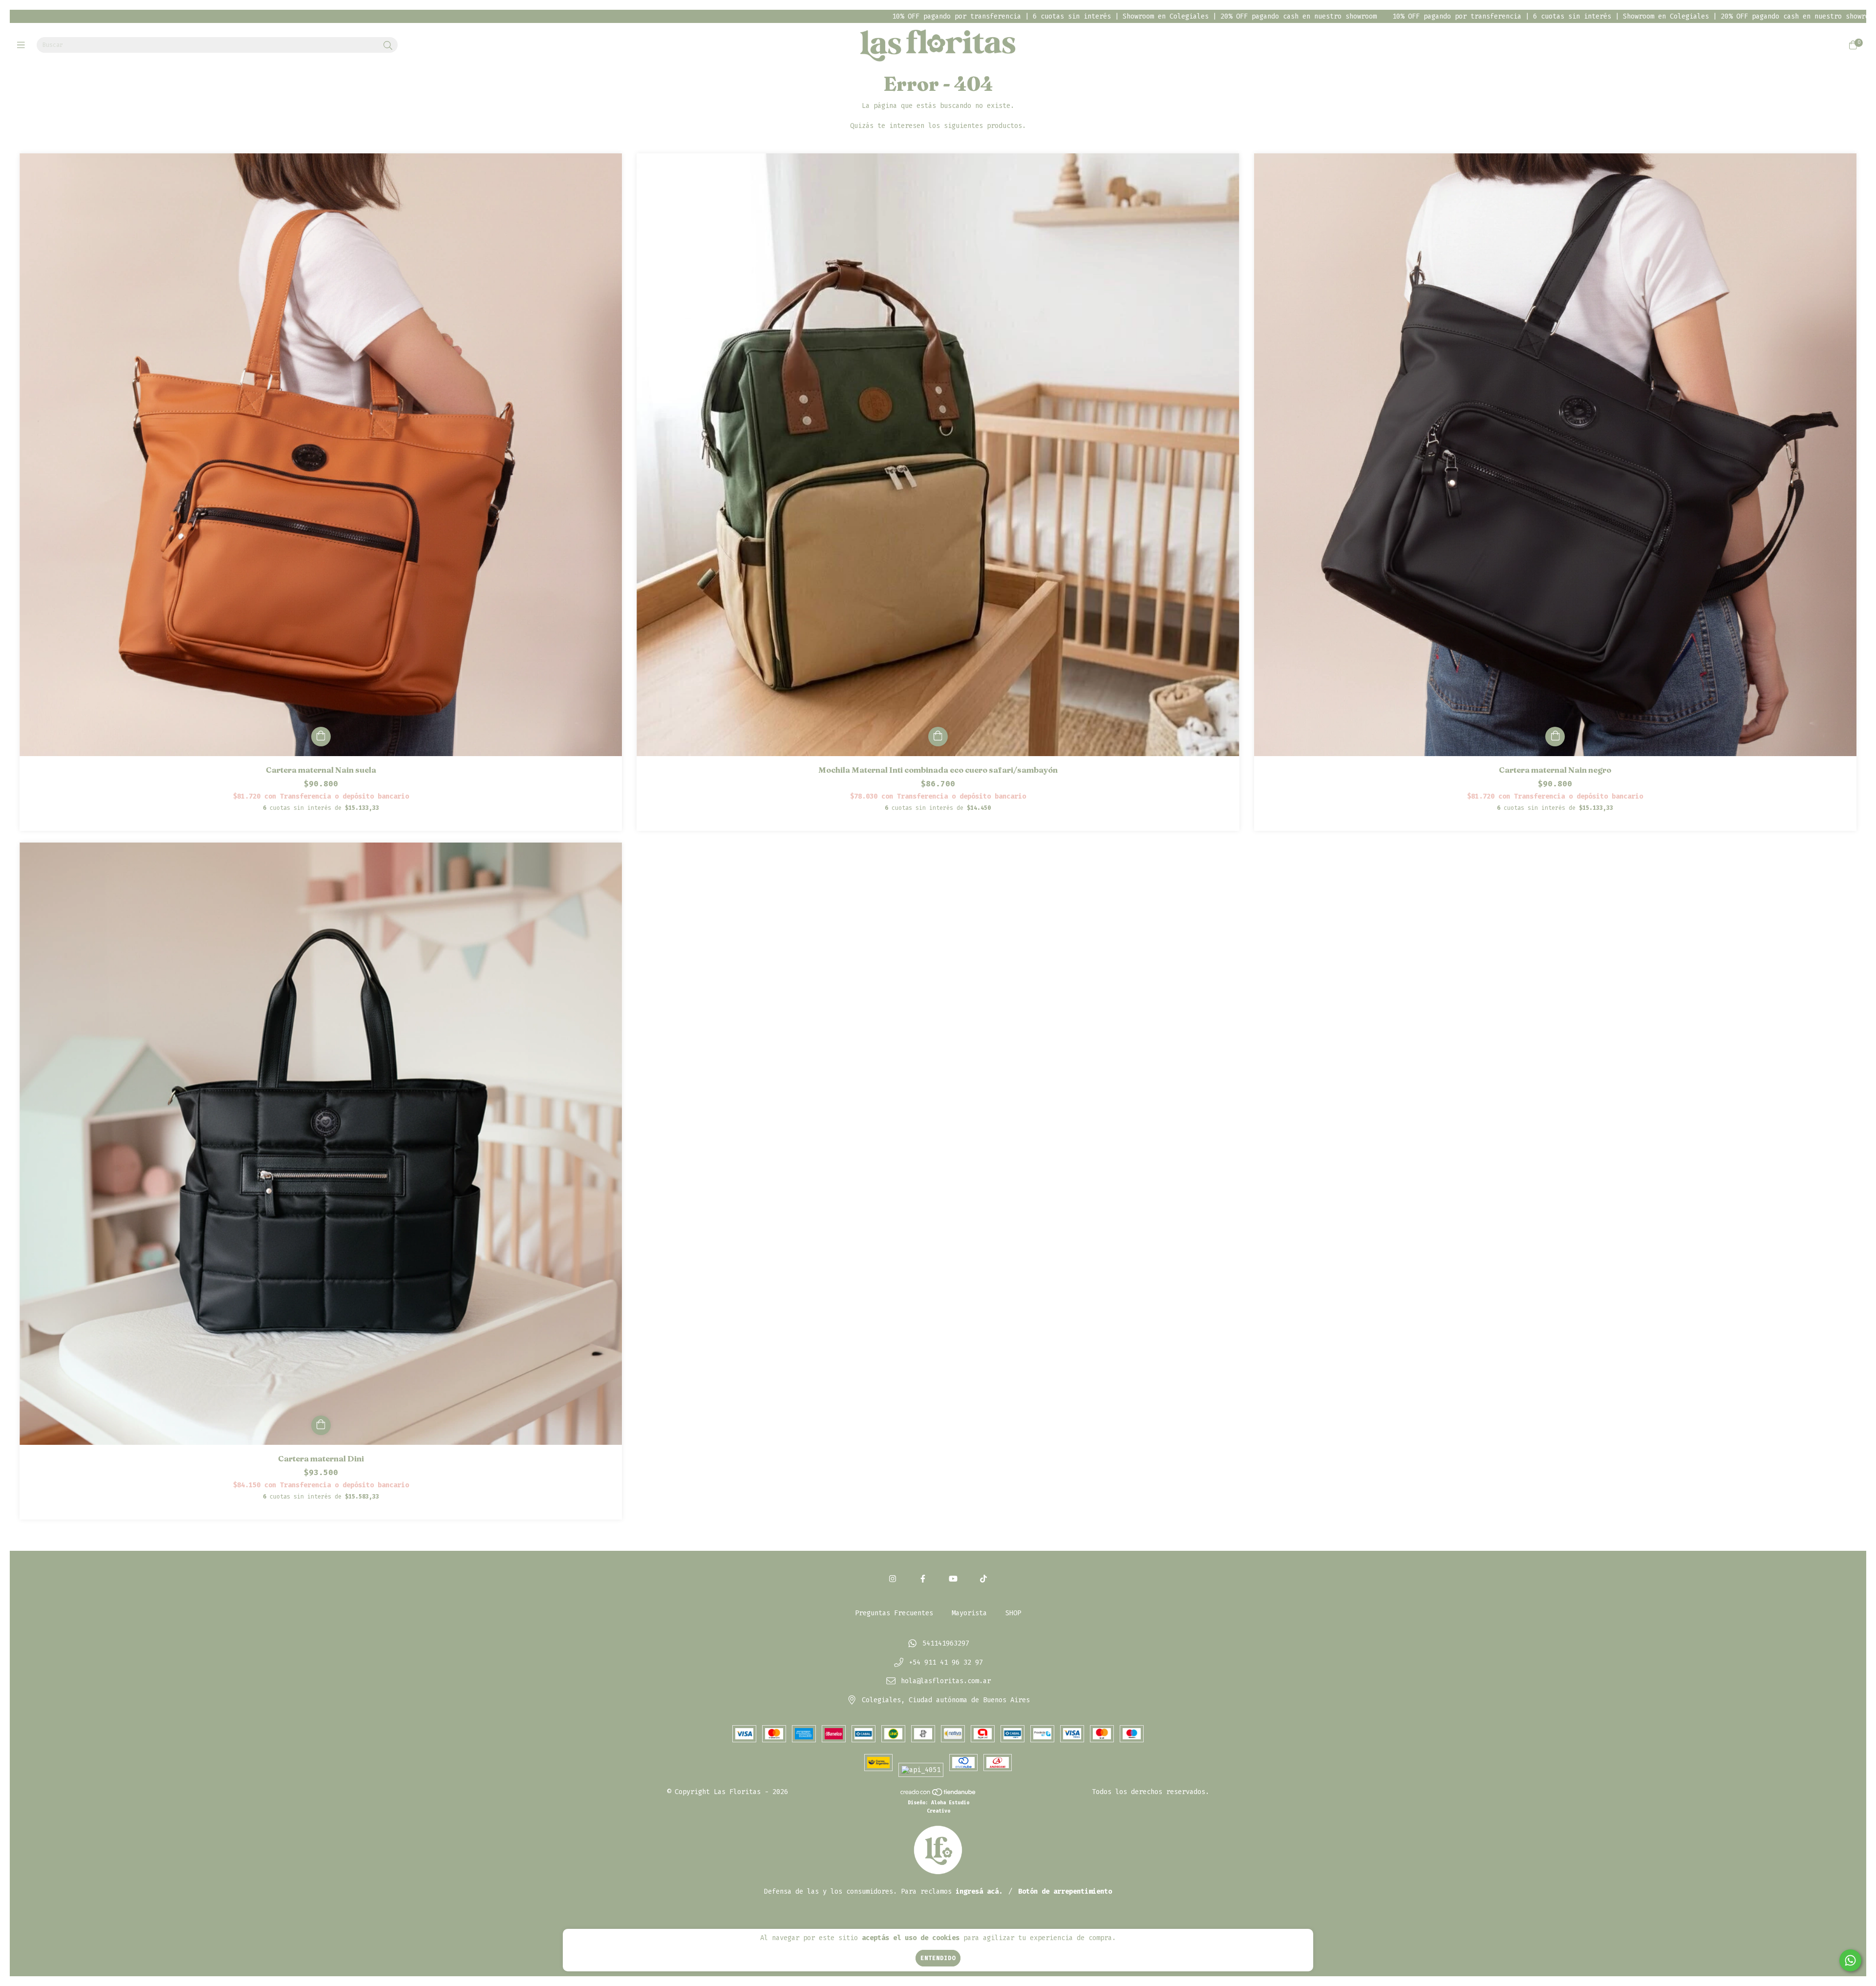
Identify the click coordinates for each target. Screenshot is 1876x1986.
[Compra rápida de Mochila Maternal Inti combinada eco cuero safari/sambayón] (938, 737)
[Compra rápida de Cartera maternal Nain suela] (321, 737)
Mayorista (969, 1613)
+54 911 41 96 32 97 (946, 1662)
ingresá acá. (979, 1891)
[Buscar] (388, 46)
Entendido (938, 1958)
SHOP (1013, 1613)
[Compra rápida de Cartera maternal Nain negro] (1555, 737)
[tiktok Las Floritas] (983, 1579)
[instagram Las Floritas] (893, 1579)
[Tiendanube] (938, 1794)
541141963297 (946, 1643)
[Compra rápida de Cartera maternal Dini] (321, 1425)
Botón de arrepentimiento (1065, 1891)
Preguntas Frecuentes (894, 1613)
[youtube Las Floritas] (953, 1579)
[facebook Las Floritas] (923, 1579)
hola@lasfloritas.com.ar (946, 1681)
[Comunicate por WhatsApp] (1850, 1960)
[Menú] (23, 45)
